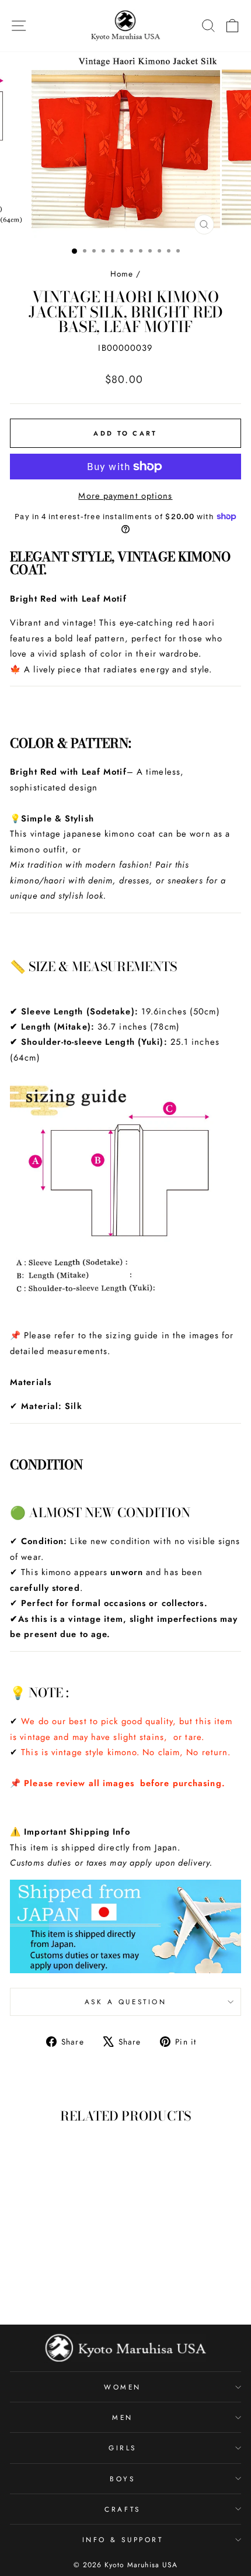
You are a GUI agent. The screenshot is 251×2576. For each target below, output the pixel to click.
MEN (123, 2417)
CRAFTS (122, 2509)
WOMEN (123, 2387)
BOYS (122, 2479)
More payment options (125, 496)
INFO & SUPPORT (123, 2539)
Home (122, 274)
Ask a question (125, 2002)
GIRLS (123, 2448)
